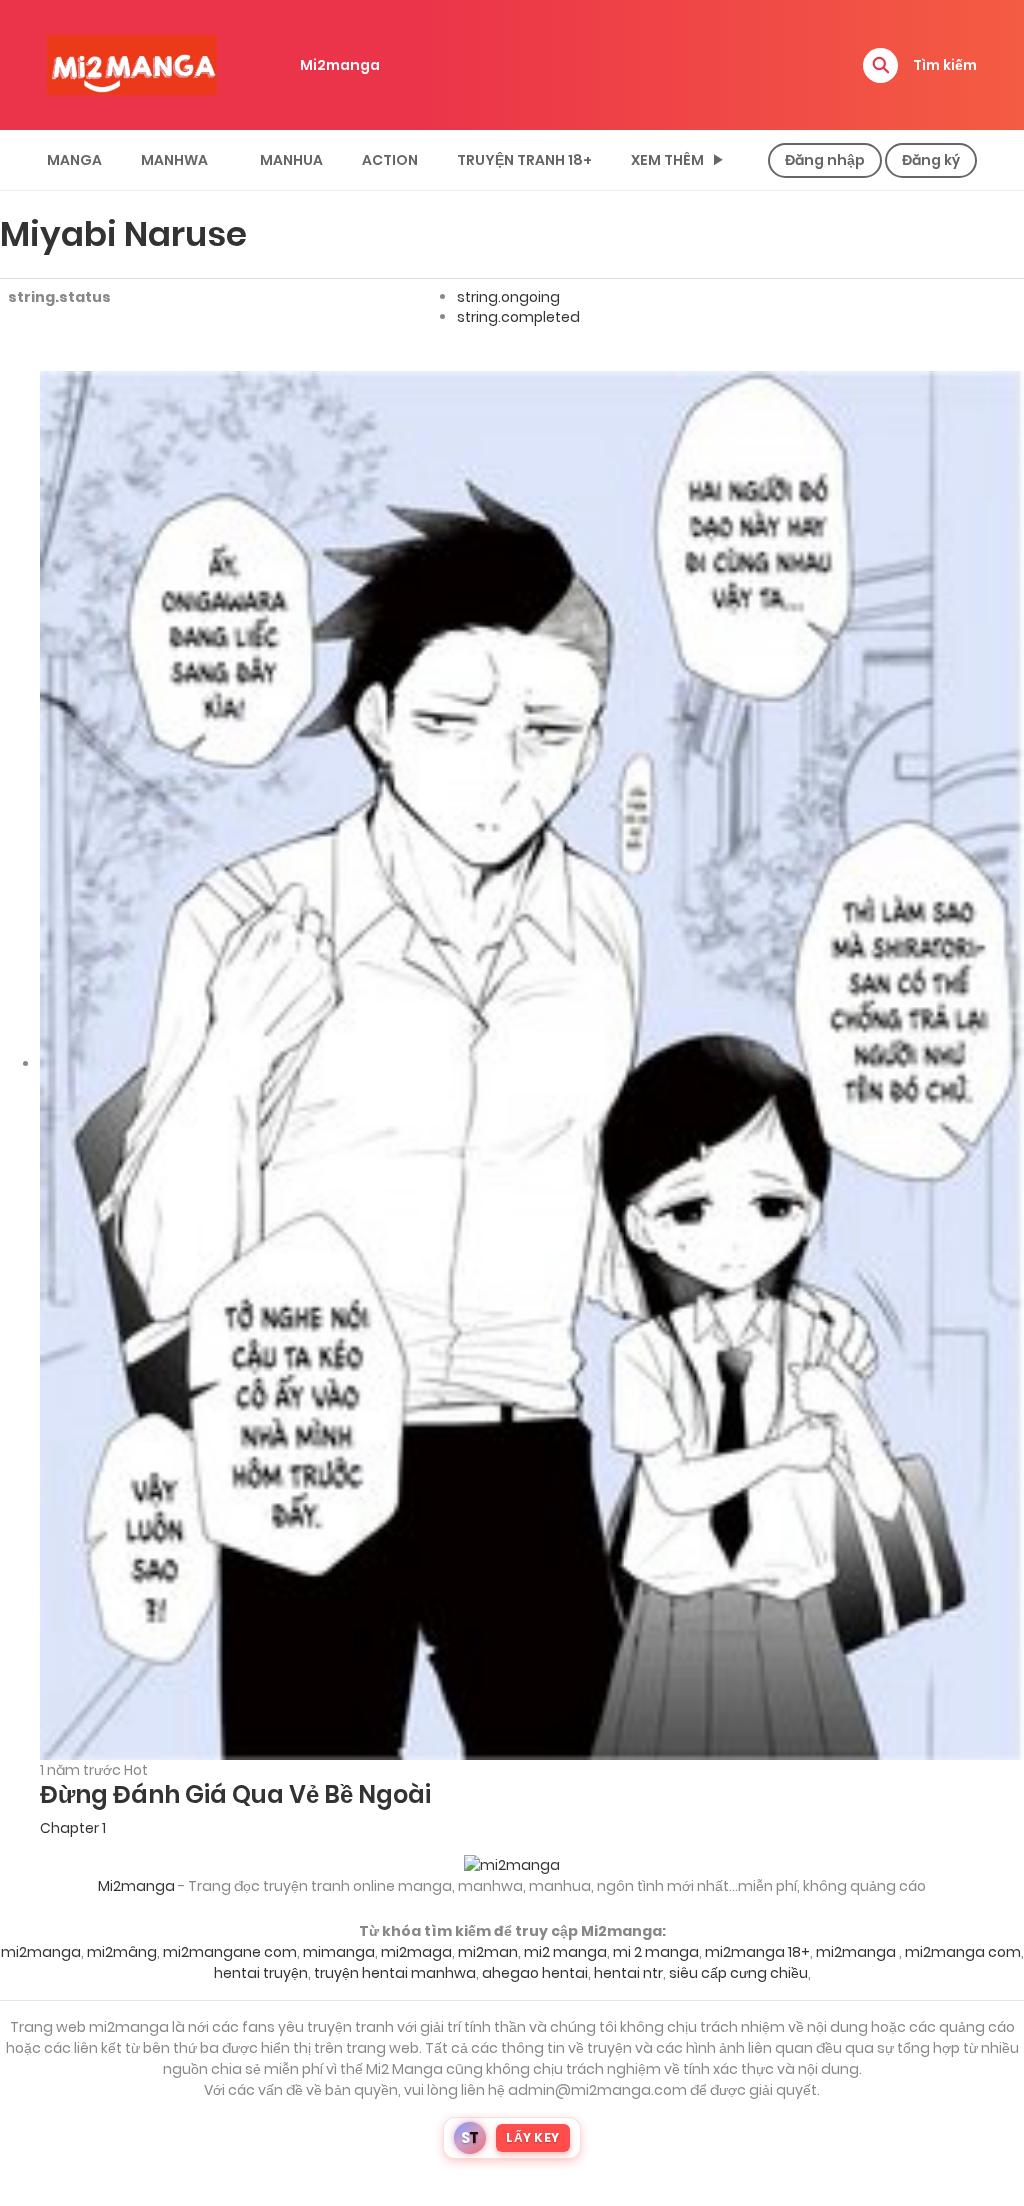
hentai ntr (628, 1973)
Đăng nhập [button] (825, 160)
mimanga (339, 1952)
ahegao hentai (535, 1973)
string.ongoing (508, 297)
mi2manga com (963, 1952)
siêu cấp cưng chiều (738, 1973)
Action (390, 160)
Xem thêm (667, 160)
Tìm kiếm (945, 65)
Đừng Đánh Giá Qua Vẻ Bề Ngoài (235, 1794)
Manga (74, 160)
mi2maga (416, 1952)
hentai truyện (261, 1973)
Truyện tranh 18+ (524, 160)
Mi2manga (340, 65)
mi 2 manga (656, 1952)
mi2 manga (565, 1952)
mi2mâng (122, 1952)
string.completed (518, 317)
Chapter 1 (73, 1828)
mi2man (488, 1952)
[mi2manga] (132, 64)
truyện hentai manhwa (395, 1973)
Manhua (291, 160)
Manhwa (174, 160)
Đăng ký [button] (931, 160)
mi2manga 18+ (757, 1952)
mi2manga (41, 1952)
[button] (880, 65)
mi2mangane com (230, 1952)
